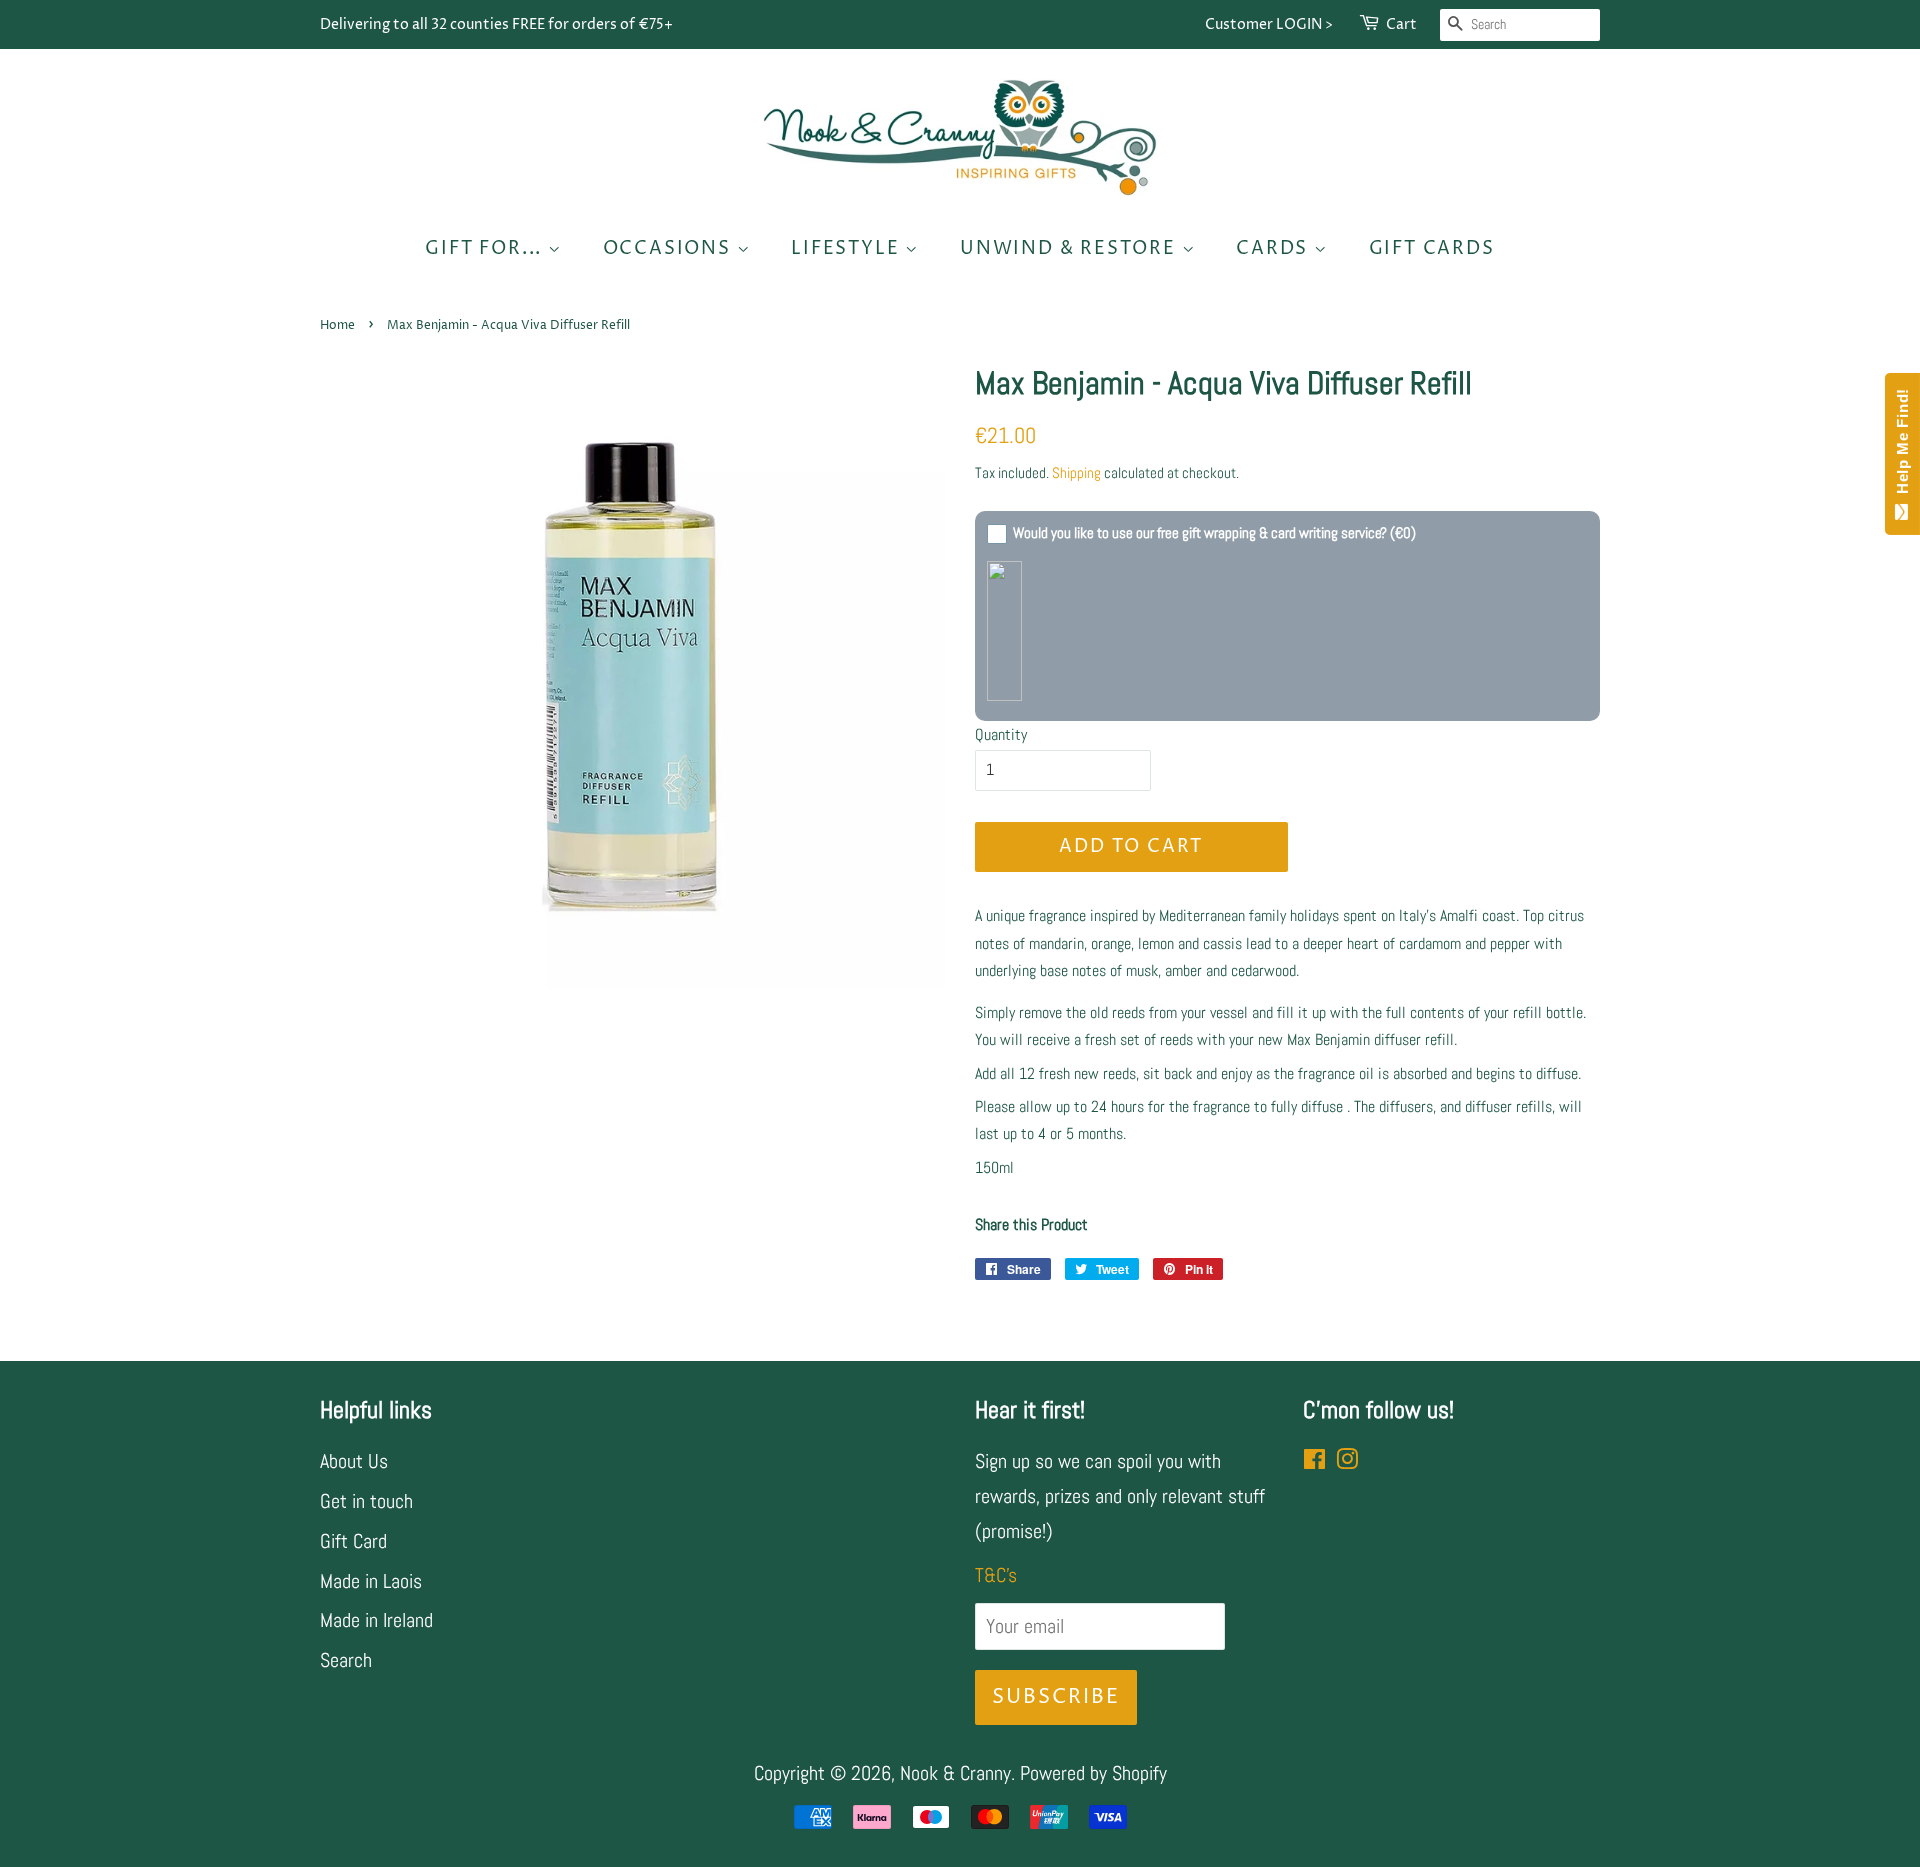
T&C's (996, 1575)
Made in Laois (371, 1581)
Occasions (670, 248)
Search (346, 1660)
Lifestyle (848, 248)
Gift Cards (1432, 248)
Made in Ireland (376, 1620)
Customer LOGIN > (1269, 24)
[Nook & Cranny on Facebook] (1314, 1461)
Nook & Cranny (955, 1773)
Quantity (1001, 734)
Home (337, 325)
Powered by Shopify (1093, 1773)
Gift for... (486, 248)
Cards (1275, 248)
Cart (1401, 24)
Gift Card (353, 1541)
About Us (354, 1461)
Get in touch (366, 1501)
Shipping (1076, 472)
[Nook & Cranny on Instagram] (1347, 1461)
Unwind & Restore (1071, 248)
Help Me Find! (1902, 446)
